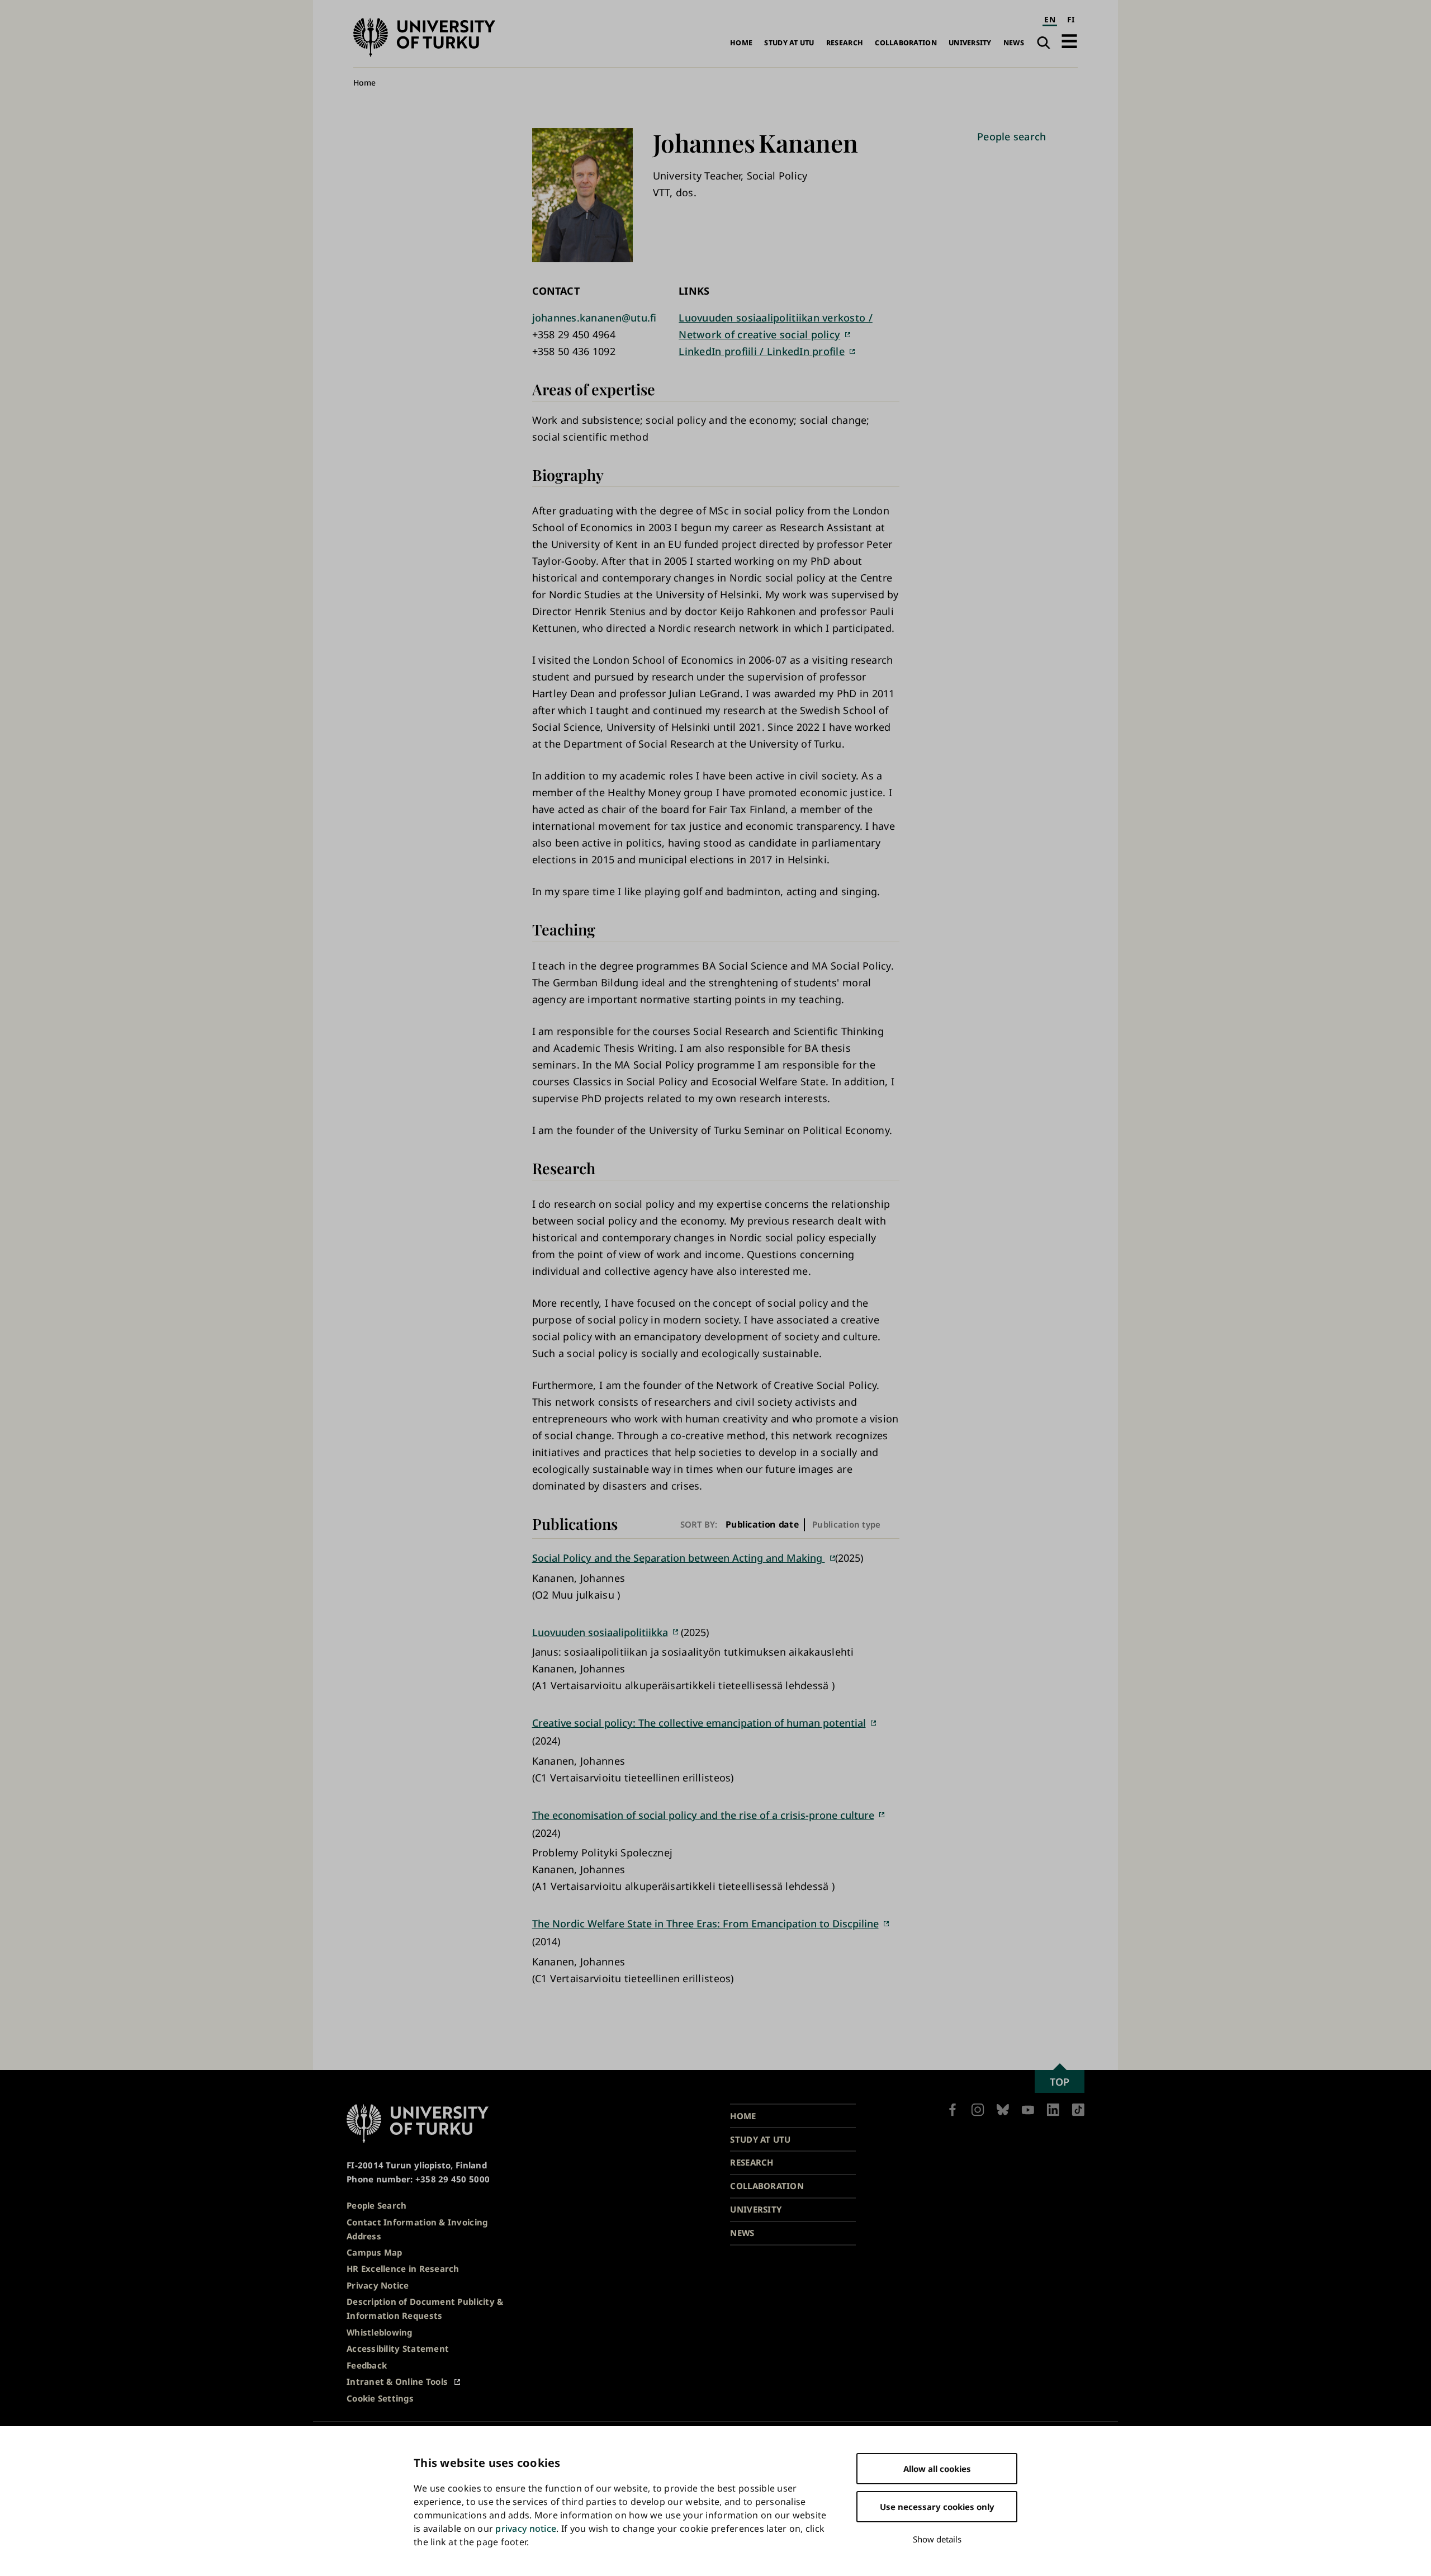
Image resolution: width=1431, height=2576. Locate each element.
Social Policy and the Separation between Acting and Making (679, 1558)
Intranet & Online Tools (397, 2381)
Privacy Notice (378, 2285)
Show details (937, 2539)
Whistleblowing (380, 2332)
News (1014, 43)
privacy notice (526, 2528)
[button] (1069, 41)
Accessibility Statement (398, 2348)
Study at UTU (789, 43)
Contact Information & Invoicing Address (417, 2229)
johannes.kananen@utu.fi (594, 318)
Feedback (367, 2365)
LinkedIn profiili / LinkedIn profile (762, 351)
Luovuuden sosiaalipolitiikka (600, 1632)
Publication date (762, 1525)
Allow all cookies (937, 2469)
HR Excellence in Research (403, 2268)
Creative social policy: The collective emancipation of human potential (699, 1723)
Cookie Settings (380, 2398)
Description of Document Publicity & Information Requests (425, 2308)
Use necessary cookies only (937, 2507)
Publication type (846, 1524)
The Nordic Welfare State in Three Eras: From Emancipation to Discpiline (705, 1923)
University (970, 43)
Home (741, 43)
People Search (377, 2205)
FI (1071, 19)
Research (845, 43)
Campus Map (375, 2252)
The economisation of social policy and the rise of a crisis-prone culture (703, 1815)
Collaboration (906, 43)
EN (1050, 19)
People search (1012, 136)
